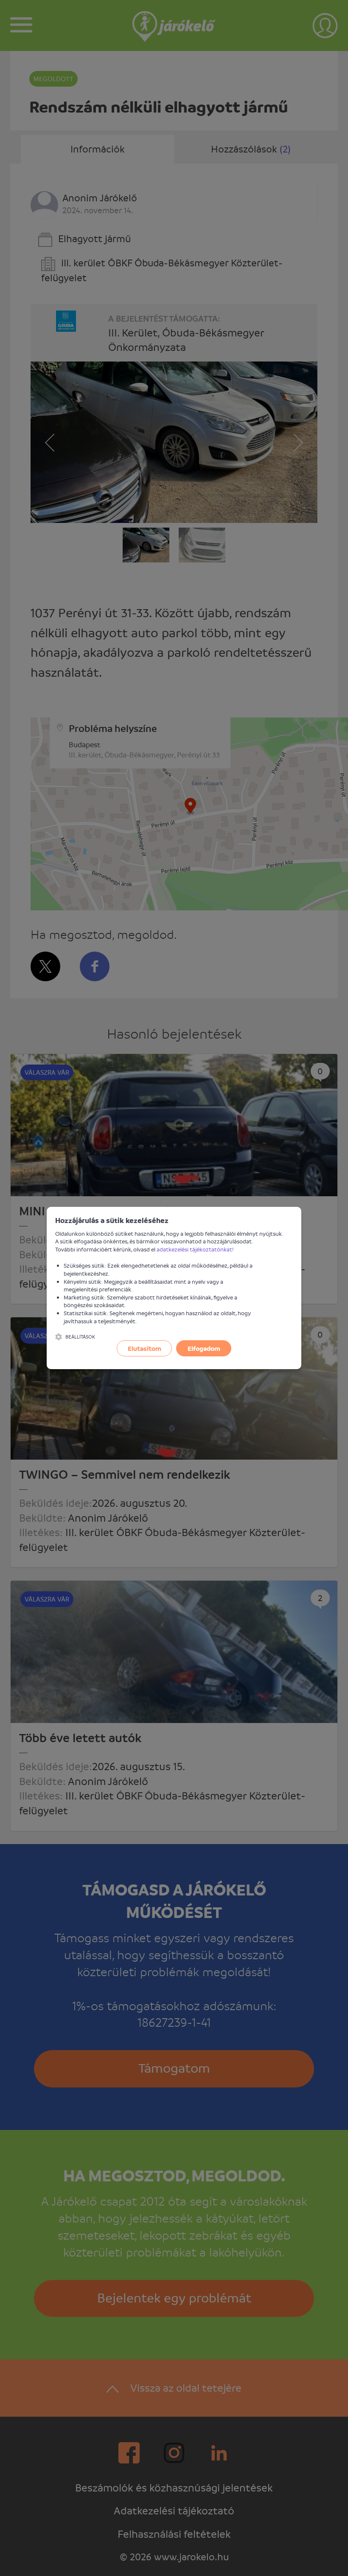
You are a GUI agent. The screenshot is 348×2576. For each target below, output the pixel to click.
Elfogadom (204, 1348)
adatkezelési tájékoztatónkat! (195, 1249)
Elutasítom (145, 1348)
